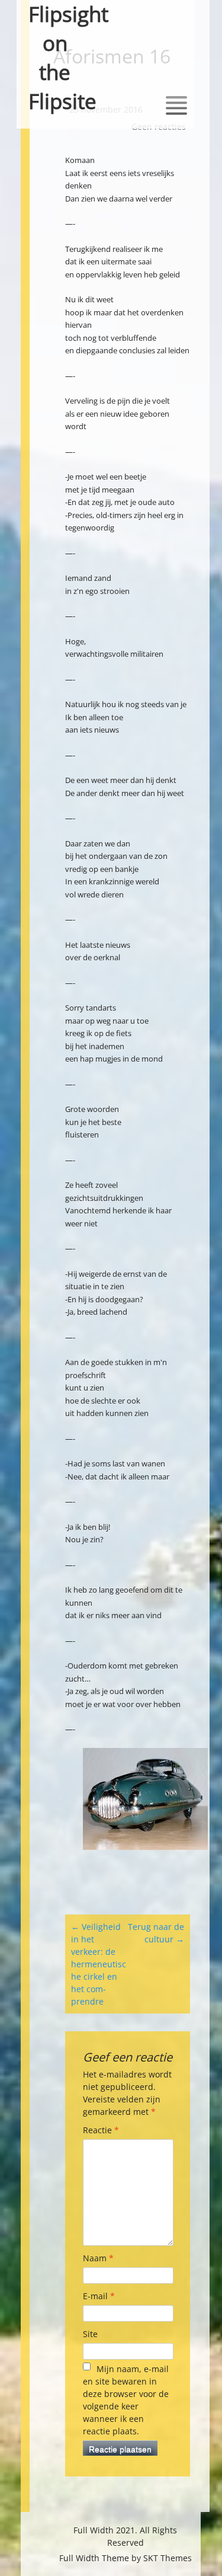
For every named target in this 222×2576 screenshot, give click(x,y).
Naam (98, 2258)
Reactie (101, 2130)
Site (90, 2334)
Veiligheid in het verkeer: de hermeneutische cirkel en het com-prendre (99, 1964)
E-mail (99, 2296)
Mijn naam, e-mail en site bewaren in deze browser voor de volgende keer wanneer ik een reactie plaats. (126, 2400)
